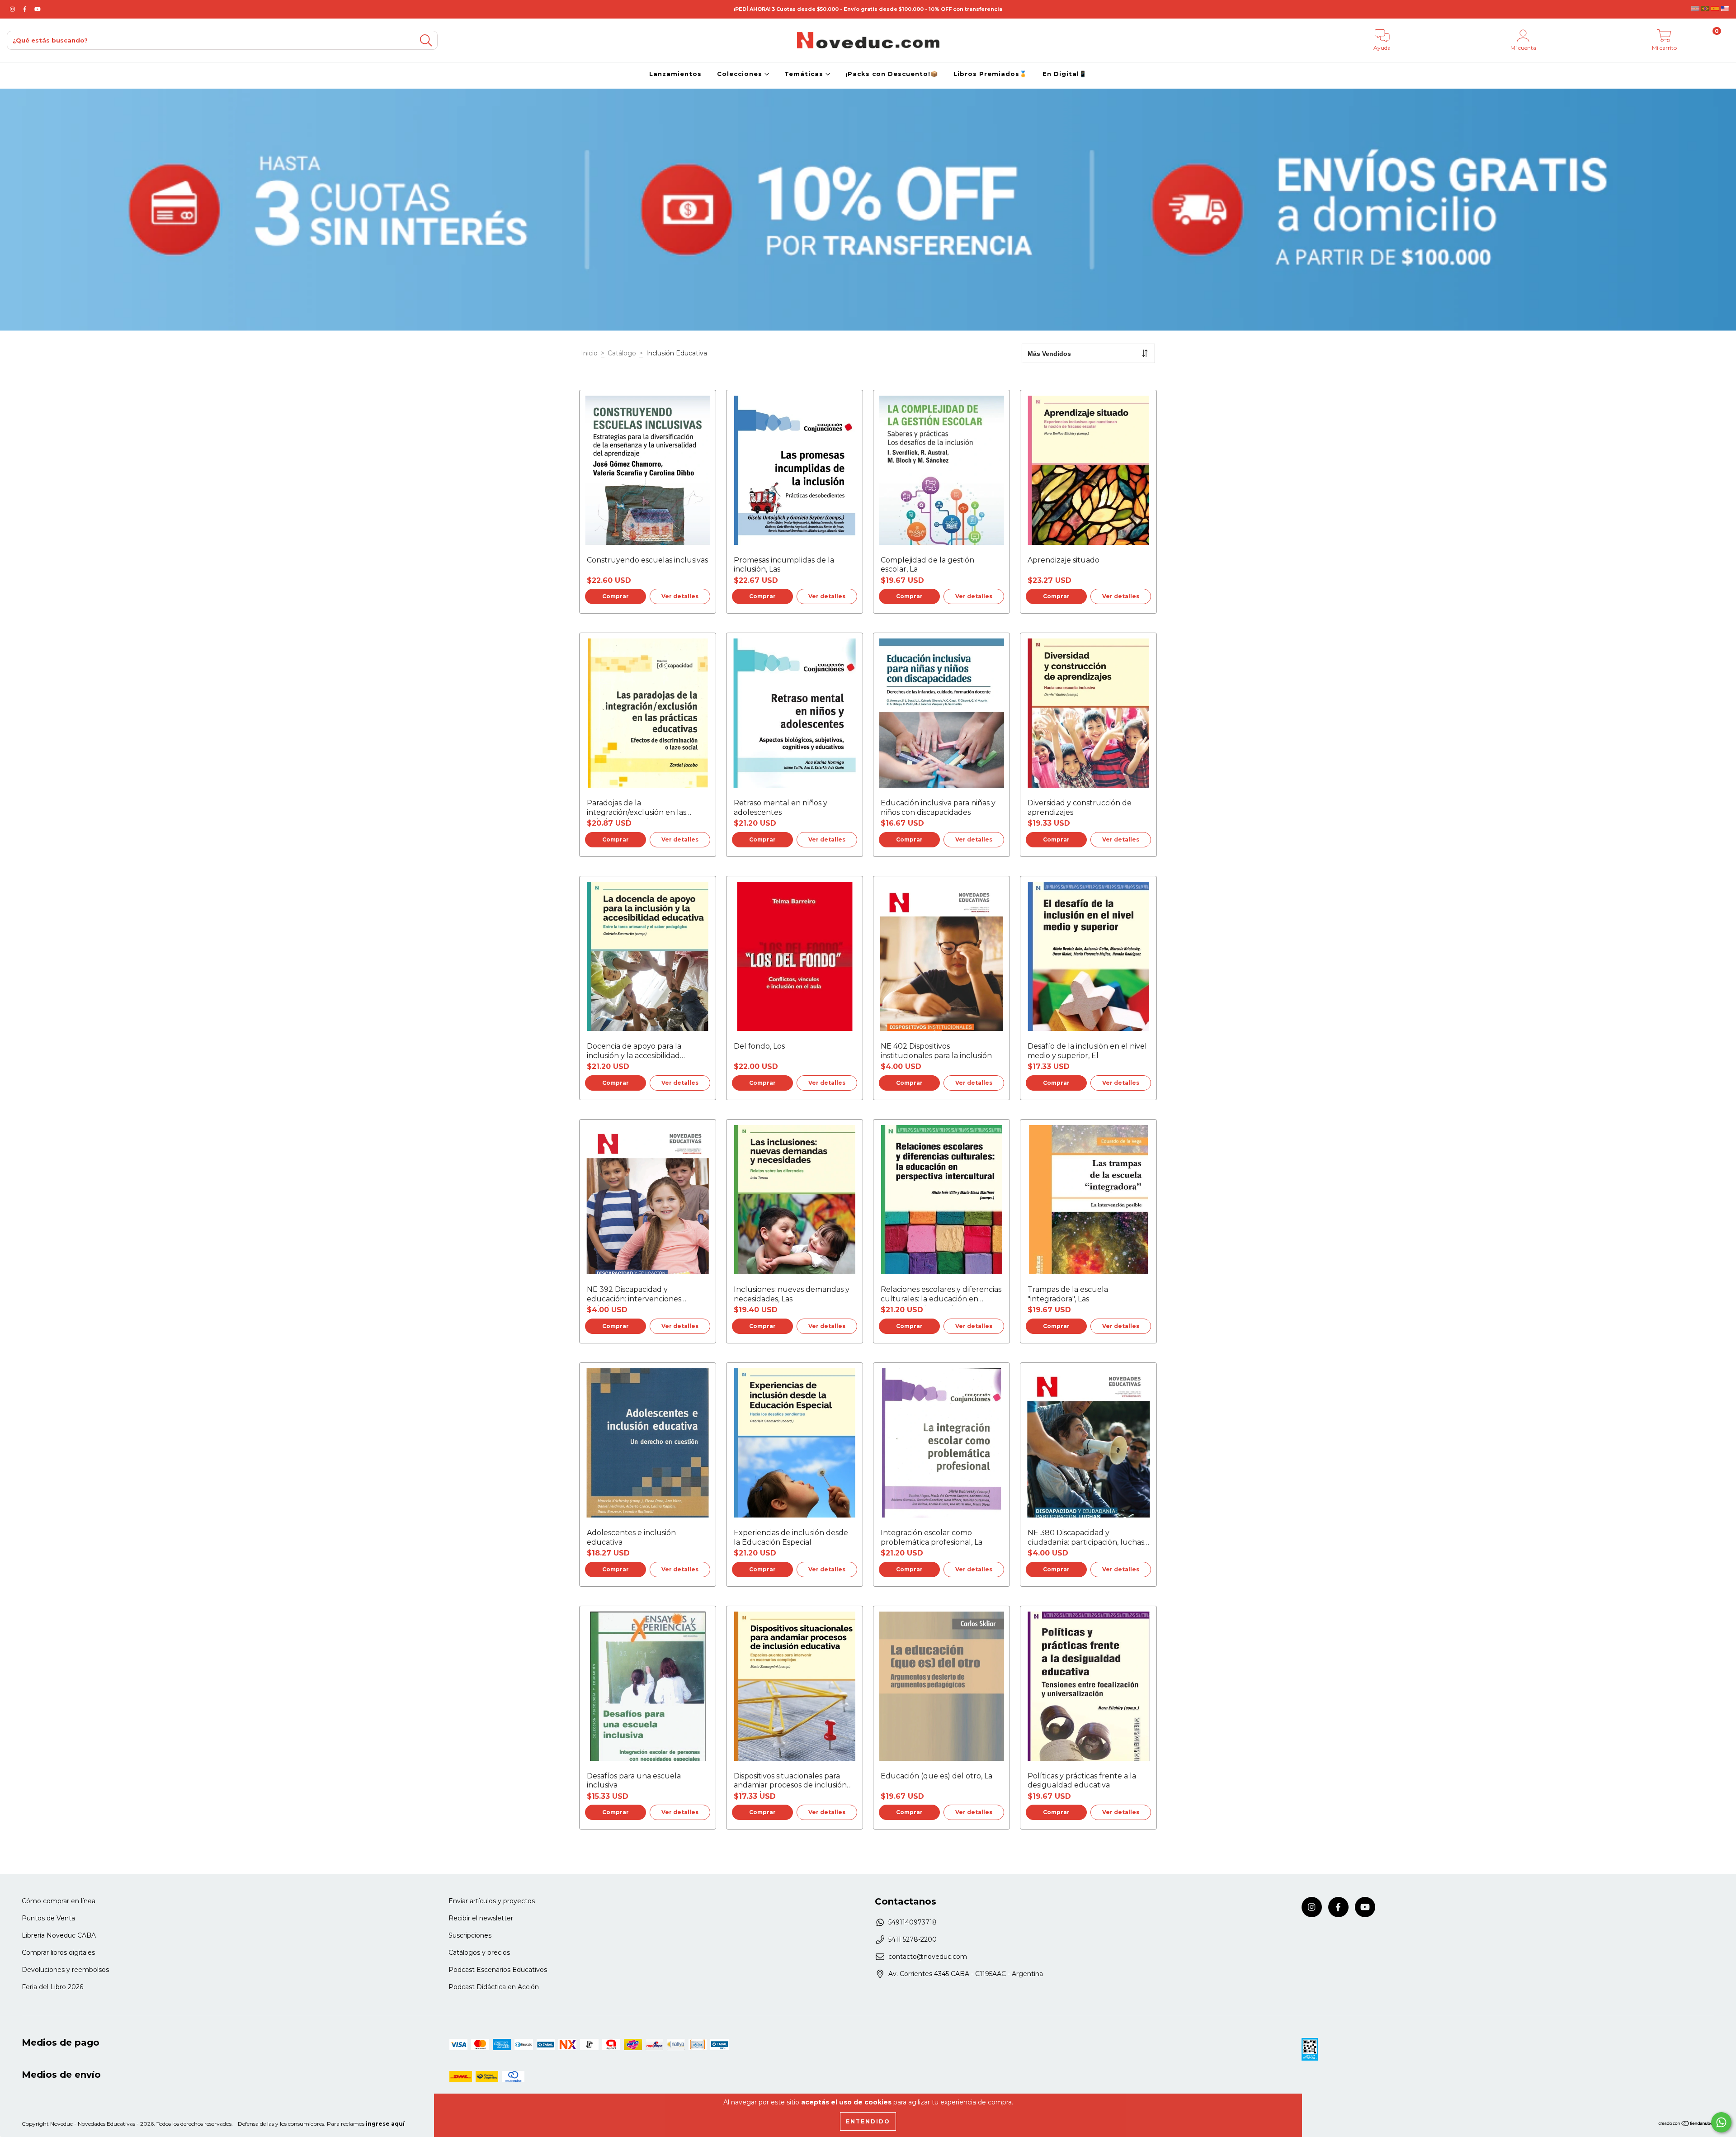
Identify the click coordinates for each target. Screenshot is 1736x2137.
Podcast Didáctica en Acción (494, 1987)
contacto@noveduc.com (928, 1957)
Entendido (868, 2121)
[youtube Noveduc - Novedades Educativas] (38, 9)
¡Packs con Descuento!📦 (892, 74)
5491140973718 (913, 1922)
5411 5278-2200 (913, 1939)
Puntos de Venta (48, 1918)
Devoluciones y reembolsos (65, 1970)
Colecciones (741, 74)
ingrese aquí (385, 2124)
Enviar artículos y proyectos (492, 1901)
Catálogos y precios (479, 1953)
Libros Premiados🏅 (990, 74)
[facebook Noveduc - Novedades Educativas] (26, 9)
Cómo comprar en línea (59, 1901)
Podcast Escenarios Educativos (498, 1970)
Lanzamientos (675, 74)
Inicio (589, 353)
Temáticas (805, 74)
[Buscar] (426, 40)
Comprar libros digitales (58, 1953)
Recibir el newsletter (481, 1918)
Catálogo (622, 353)
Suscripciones (470, 1935)
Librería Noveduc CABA (59, 1935)
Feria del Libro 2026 (52, 1987)
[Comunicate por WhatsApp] (1721, 2122)
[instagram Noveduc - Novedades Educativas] (13, 9)
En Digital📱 (1065, 74)
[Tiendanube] (1686, 2125)
